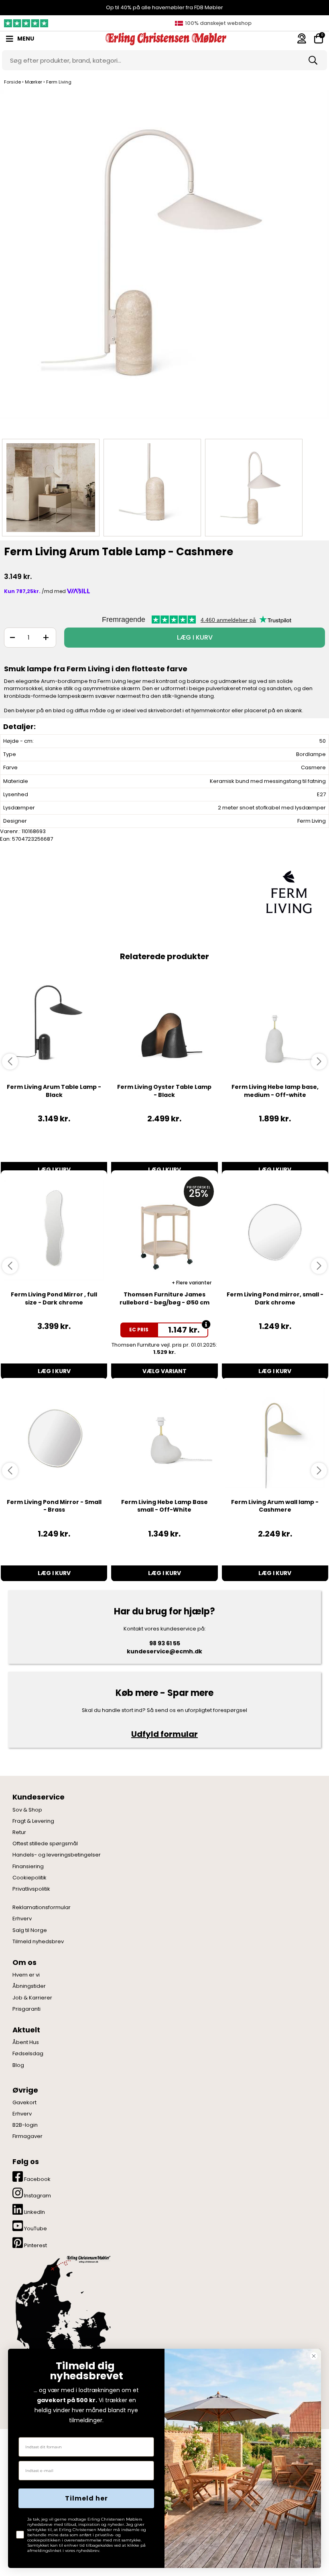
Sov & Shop (27, 1810)
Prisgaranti (26, 2009)
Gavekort (24, 2103)
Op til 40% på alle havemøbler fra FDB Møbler (164, 7)
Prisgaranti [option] (217, 23)
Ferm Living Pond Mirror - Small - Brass (54, 1506)
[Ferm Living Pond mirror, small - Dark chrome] (275, 1231)
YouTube (35, 2229)
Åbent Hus (26, 2042)
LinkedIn (34, 2212)
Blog (18, 2065)
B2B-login (25, 2125)
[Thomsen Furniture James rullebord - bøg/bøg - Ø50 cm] (164, 1231)
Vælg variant (164, 1371)
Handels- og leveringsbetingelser (57, 1855)
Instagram (37, 2196)
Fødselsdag (28, 2054)
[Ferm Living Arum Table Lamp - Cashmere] (164, 262)
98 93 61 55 (165, 1643)
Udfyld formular (164, 1734)
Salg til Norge (30, 1930)
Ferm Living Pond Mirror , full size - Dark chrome (54, 1298)
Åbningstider (29, 1986)
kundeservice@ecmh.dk (164, 1651)
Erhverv (22, 1919)
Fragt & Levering (33, 1821)
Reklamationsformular (42, 1908)
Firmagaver (27, 2136)
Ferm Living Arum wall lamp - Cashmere (275, 1506)
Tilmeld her (86, 2498)
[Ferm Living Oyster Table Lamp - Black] (164, 1023)
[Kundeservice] (302, 38)
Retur (19, 1832)
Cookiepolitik (29, 1878)
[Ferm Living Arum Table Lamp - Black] (54, 1023)
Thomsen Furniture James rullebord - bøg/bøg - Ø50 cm (164, 1298)
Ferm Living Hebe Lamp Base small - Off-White (164, 1506)
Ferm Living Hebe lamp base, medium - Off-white (275, 1091)
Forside (12, 82)
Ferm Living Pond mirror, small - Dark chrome (275, 1298)
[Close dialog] (314, 2356)
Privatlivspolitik (31, 1889)
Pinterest (35, 2245)
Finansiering (28, 1867)
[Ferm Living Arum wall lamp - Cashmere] (275, 1438)
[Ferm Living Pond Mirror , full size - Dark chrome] (54, 1231)
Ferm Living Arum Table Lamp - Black (54, 1091)
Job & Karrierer (32, 1998)
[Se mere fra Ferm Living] (289, 892)
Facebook (37, 2179)
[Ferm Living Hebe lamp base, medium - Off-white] (275, 1023)
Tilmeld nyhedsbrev (38, 1942)
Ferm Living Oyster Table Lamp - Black (164, 1091)
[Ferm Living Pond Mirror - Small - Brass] (54, 1438)
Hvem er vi (26, 1975)
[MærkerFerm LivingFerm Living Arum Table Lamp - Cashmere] (51, 488)
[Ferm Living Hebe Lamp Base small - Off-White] (164, 1438)
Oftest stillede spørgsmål (45, 1844)
